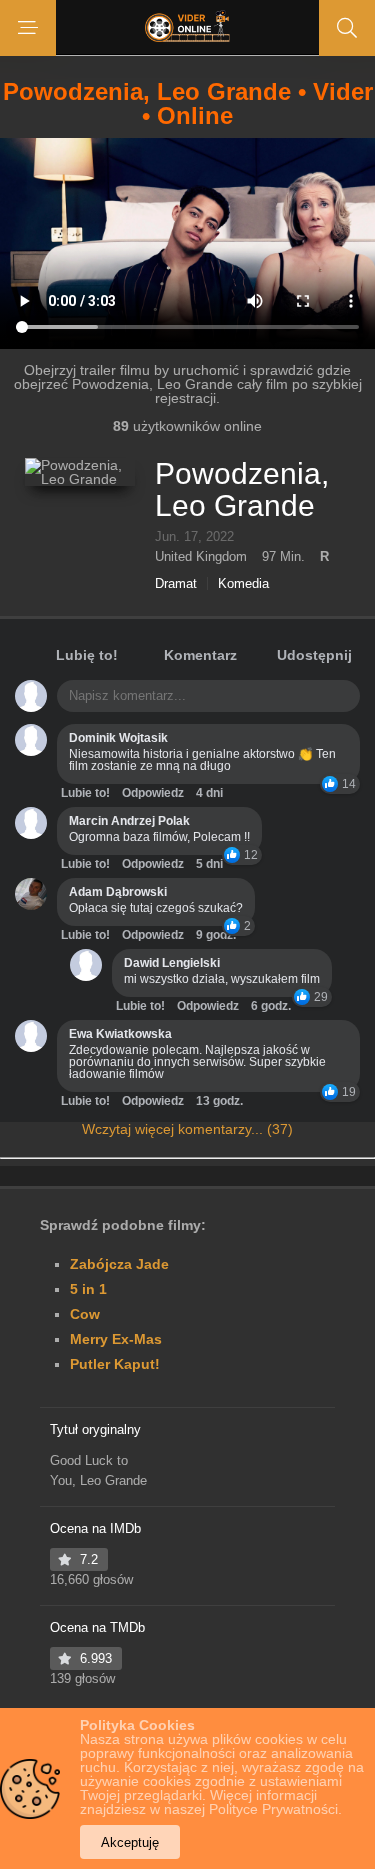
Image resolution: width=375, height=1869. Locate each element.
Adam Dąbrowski (118, 892)
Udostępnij (314, 655)
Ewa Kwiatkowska (120, 1034)
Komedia (243, 583)
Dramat (176, 583)
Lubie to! (85, 793)
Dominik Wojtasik (118, 738)
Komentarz (200, 655)
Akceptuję (130, 1842)
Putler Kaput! (115, 1364)
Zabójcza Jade (119, 1264)
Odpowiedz (153, 793)
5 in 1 (88, 1289)
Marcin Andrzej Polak (129, 821)
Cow (85, 1314)
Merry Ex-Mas (116, 1339)
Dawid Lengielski (172, 963)
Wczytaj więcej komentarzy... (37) (187, 1129)
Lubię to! (87, 655)
